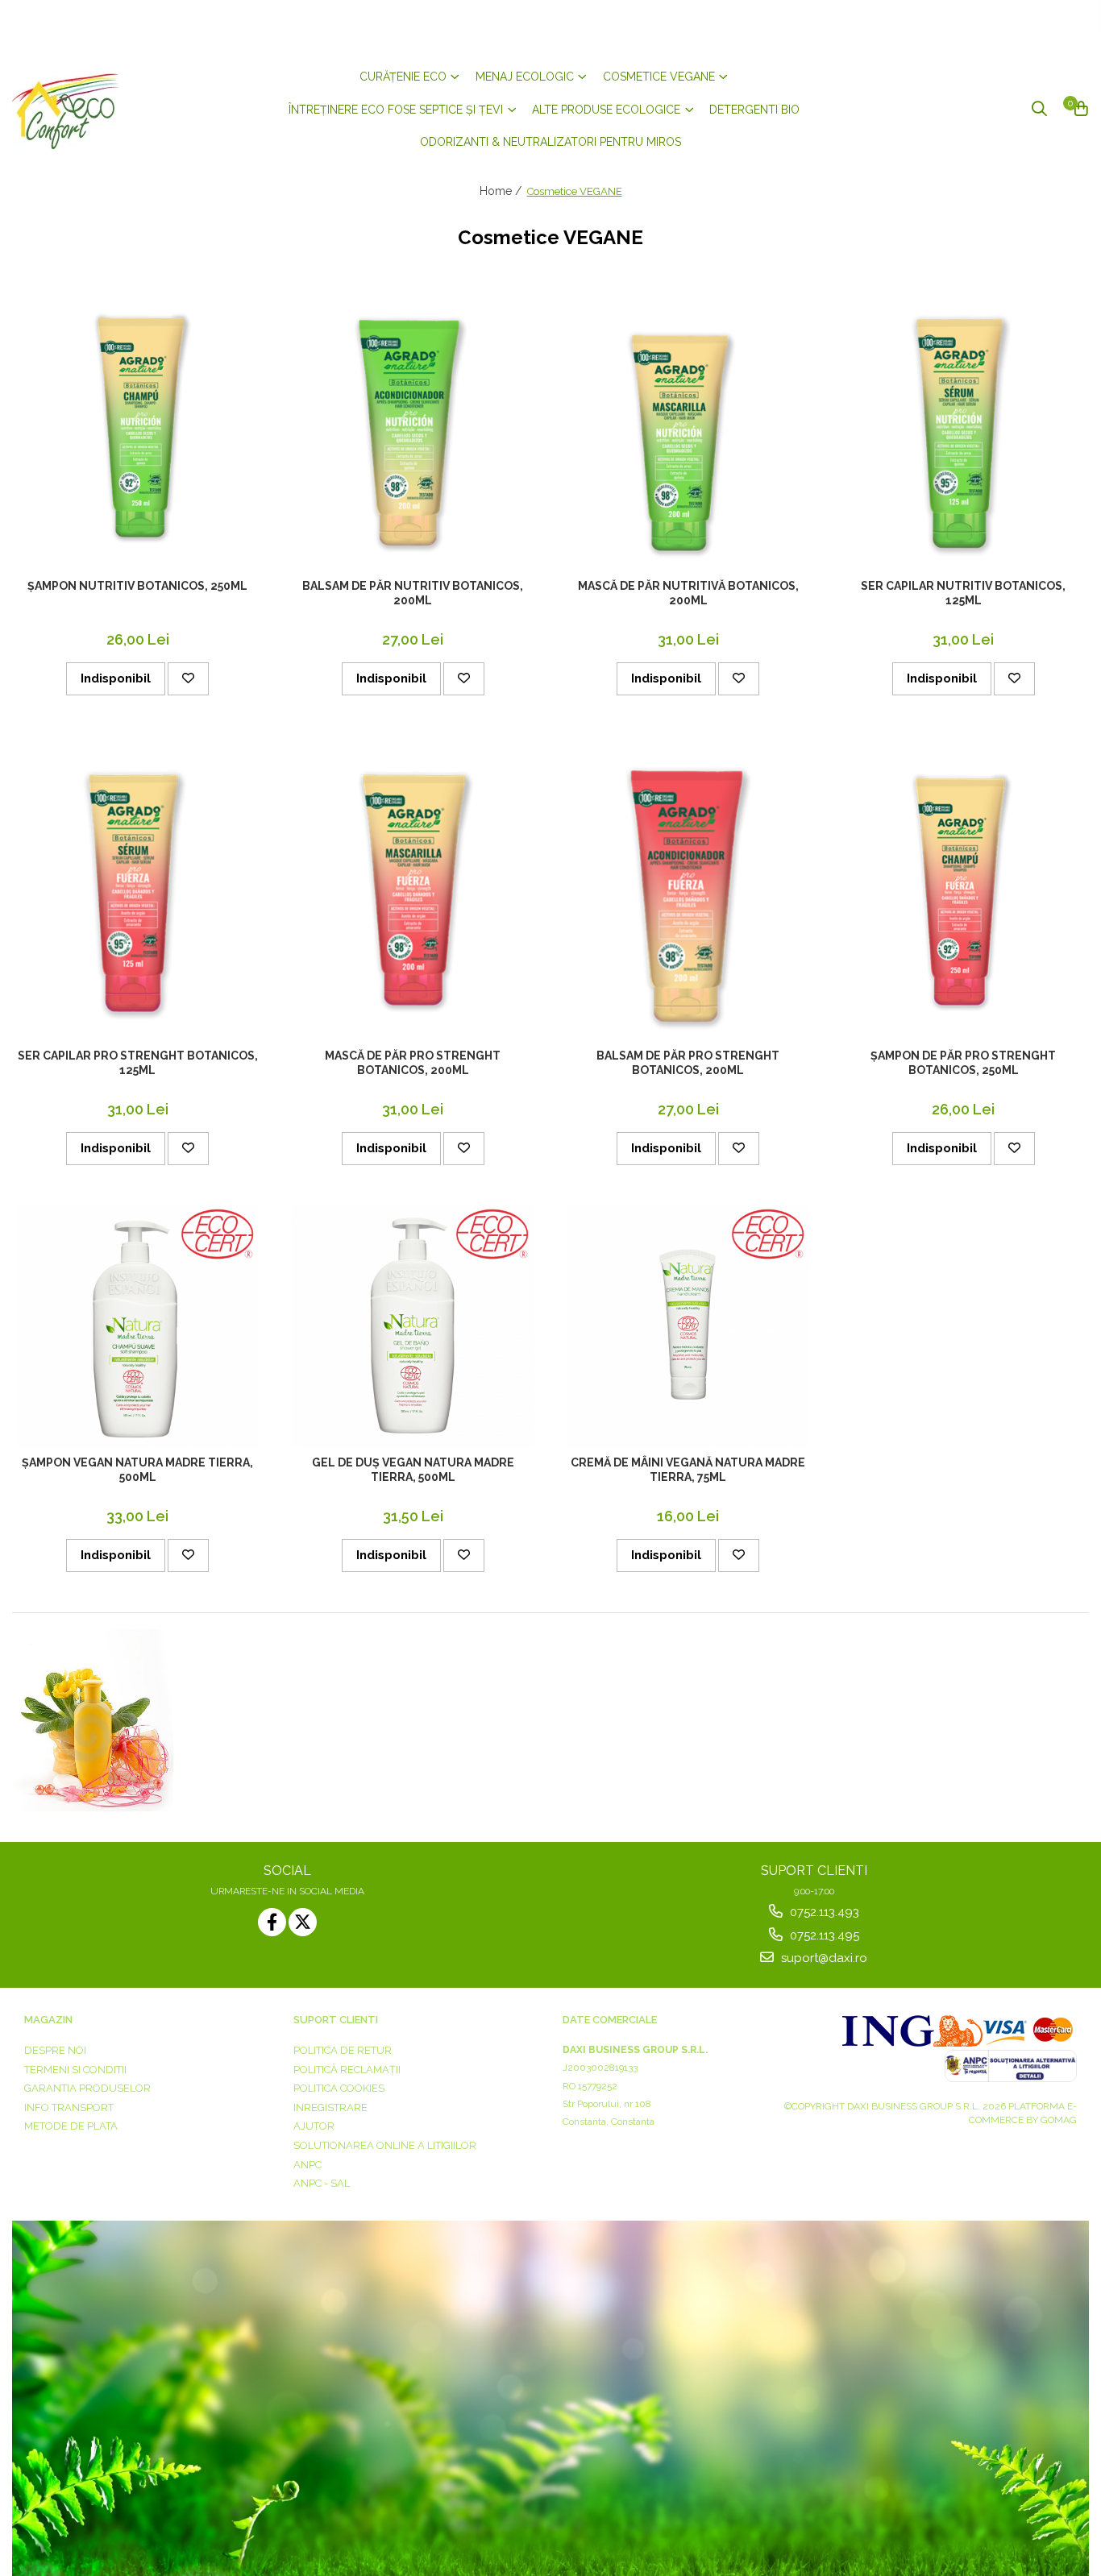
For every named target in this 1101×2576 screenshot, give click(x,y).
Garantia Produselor (87, 2088)
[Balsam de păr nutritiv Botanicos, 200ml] (413, 428)
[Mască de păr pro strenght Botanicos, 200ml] (413, 888)
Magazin (48, 2020)
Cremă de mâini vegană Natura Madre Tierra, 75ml (688, 1470)
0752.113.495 (823, 1935)
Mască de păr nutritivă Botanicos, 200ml (688, 593)
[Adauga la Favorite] (188, 679)
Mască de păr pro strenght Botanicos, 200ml (413, 1063)
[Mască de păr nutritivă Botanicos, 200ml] (688, 428)
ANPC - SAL (322, 2183)
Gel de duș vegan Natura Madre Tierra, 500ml (413, 1470)
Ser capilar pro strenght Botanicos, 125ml (138, 1063)
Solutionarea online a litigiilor (385, 2145)
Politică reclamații (347, 2070)
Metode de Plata (71, 2126)
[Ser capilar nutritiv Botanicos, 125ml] (963, 428)
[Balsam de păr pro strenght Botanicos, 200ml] (688, 888)
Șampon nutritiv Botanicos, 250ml (137, 586)
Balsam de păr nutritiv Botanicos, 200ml (413, 593)
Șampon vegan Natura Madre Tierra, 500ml (137, 1470)
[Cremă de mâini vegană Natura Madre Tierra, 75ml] (688, 1326)
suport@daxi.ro (823, 1958)
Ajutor (314, 2126)
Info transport (69, 2107)
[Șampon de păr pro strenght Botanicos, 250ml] (963, 888)
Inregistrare (330, 2107)
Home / (502, 191)
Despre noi (55, 2050)
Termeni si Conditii (75, 2070)
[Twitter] (303, 1922)
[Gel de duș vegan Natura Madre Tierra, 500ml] (413, 1326)
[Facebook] (272, 1922)
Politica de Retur (343, 2050)
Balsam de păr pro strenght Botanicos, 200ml (688, 1063)
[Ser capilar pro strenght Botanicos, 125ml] (138, 888)
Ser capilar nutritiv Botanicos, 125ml (963, 593)
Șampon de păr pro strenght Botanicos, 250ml (963, 1063)
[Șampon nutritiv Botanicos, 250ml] (138, 427)
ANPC (307, 2165)
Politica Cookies (339, 2088)
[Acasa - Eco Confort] (109, 110)
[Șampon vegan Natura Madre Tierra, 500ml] (138, 1326)
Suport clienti (336, 2020)
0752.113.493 (823, 1912)
